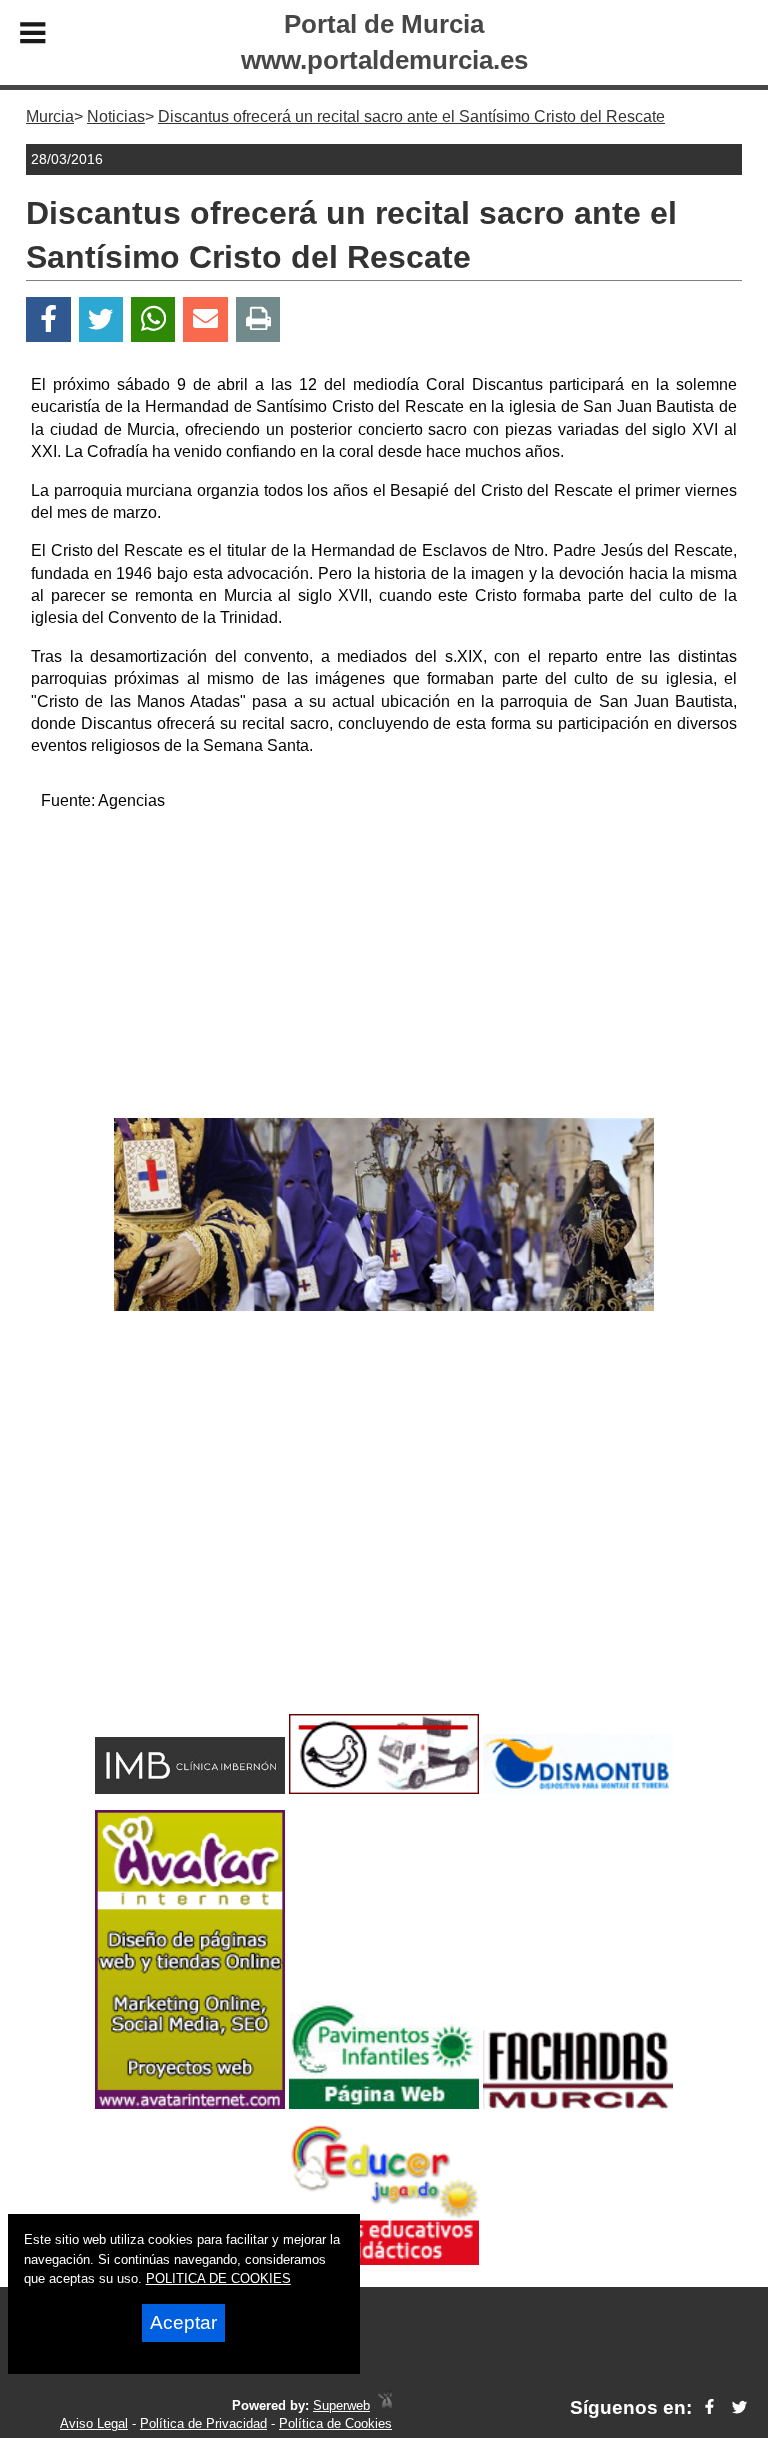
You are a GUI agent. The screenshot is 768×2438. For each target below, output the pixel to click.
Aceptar (183, 2322)
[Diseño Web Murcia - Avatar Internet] (385, 2405)
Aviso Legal (94, 2423)
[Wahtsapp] (153, 319)
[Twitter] (101, 319)
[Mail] (205, 319)
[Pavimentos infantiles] (384, 2103)
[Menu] (33, 36)
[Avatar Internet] (190, 2103)
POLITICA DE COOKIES (218, 2278)
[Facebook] (48, 319)
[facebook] (709, 2407)
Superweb (341, 2405)
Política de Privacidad (203, 2423)
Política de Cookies (335, 2423)
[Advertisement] (384, 968)
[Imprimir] (258, 319)
